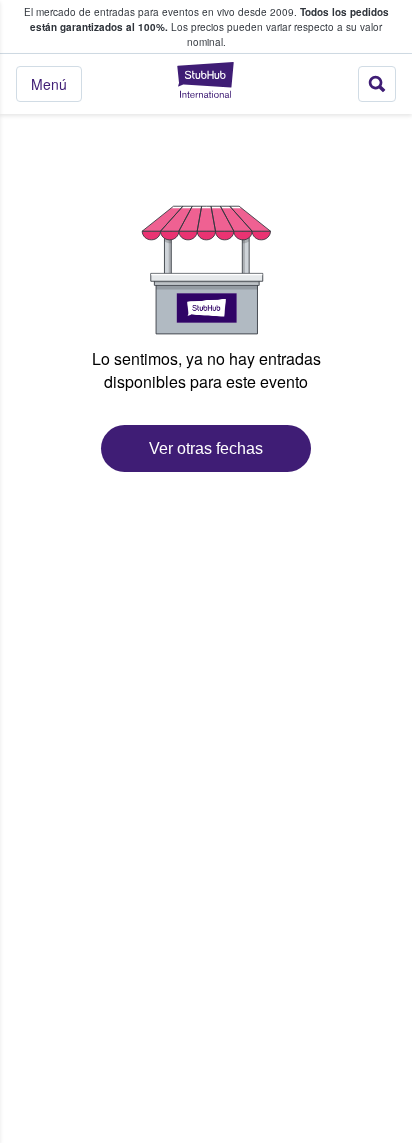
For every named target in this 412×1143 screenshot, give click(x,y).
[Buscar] (377, 84)
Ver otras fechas (206, 448)
